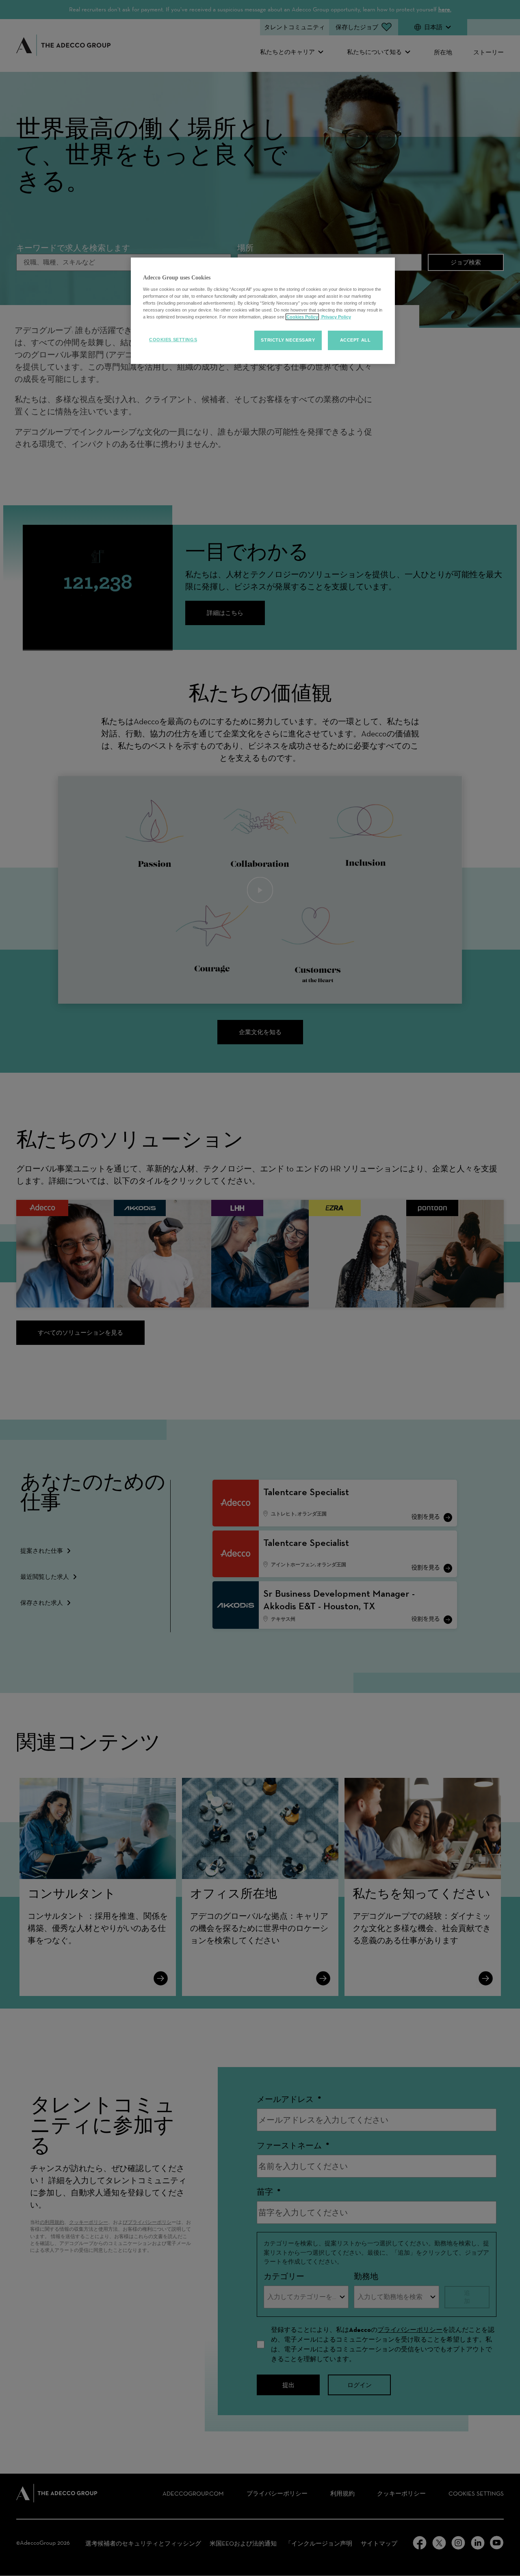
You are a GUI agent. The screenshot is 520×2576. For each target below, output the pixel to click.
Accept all (355, 340)
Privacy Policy (336, 317)
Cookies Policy (302, 317)
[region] (263, 311)
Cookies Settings (173, 340)
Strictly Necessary (288, 340)
